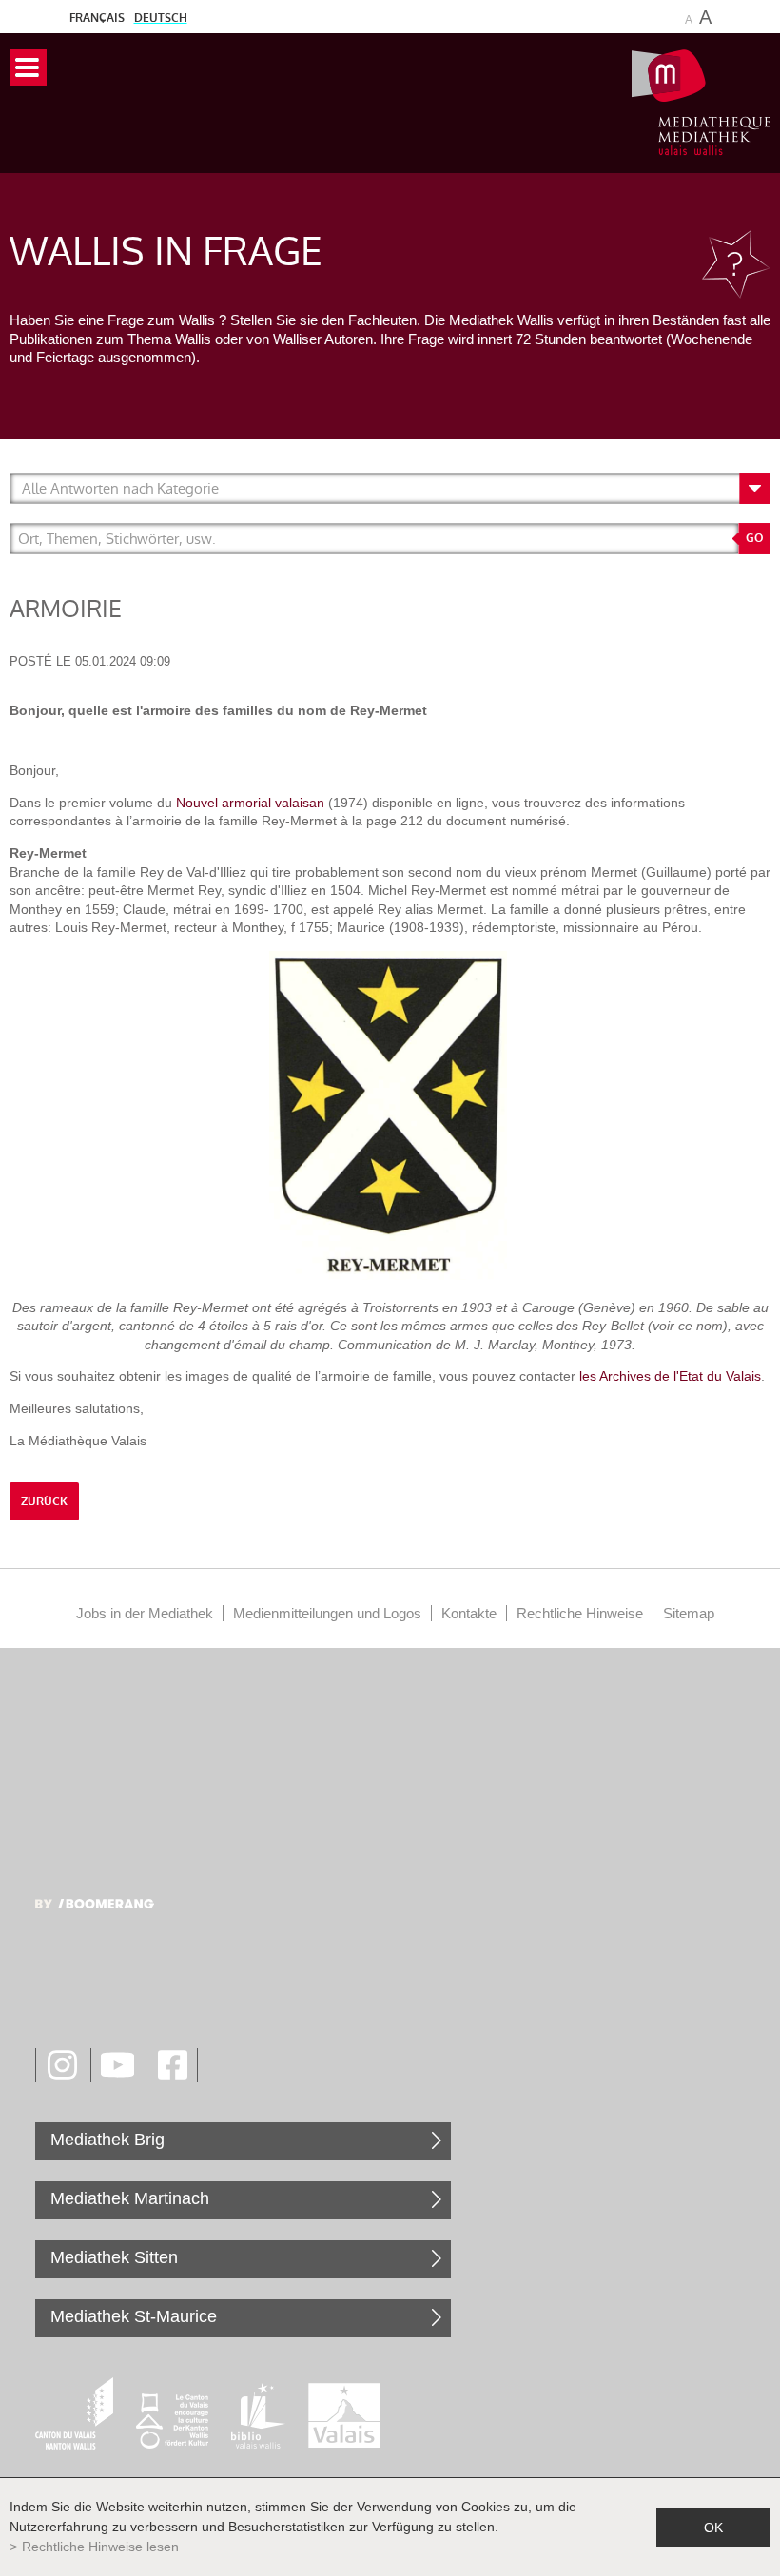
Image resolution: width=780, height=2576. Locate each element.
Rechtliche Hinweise (580, 1613)
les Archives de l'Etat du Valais (670, 1376)
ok (713, 2527)
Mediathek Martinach (130, 2198)
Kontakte (469, 1613)
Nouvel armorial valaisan (248, 803)
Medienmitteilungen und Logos (327, 1613)
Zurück (44, 1501)
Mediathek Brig (107, 2140)
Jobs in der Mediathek (145, 1613)
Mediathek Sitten (114, 2257)
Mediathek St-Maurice (134, 2316)
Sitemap (689, 1613)
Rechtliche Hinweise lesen (100, 2547)
